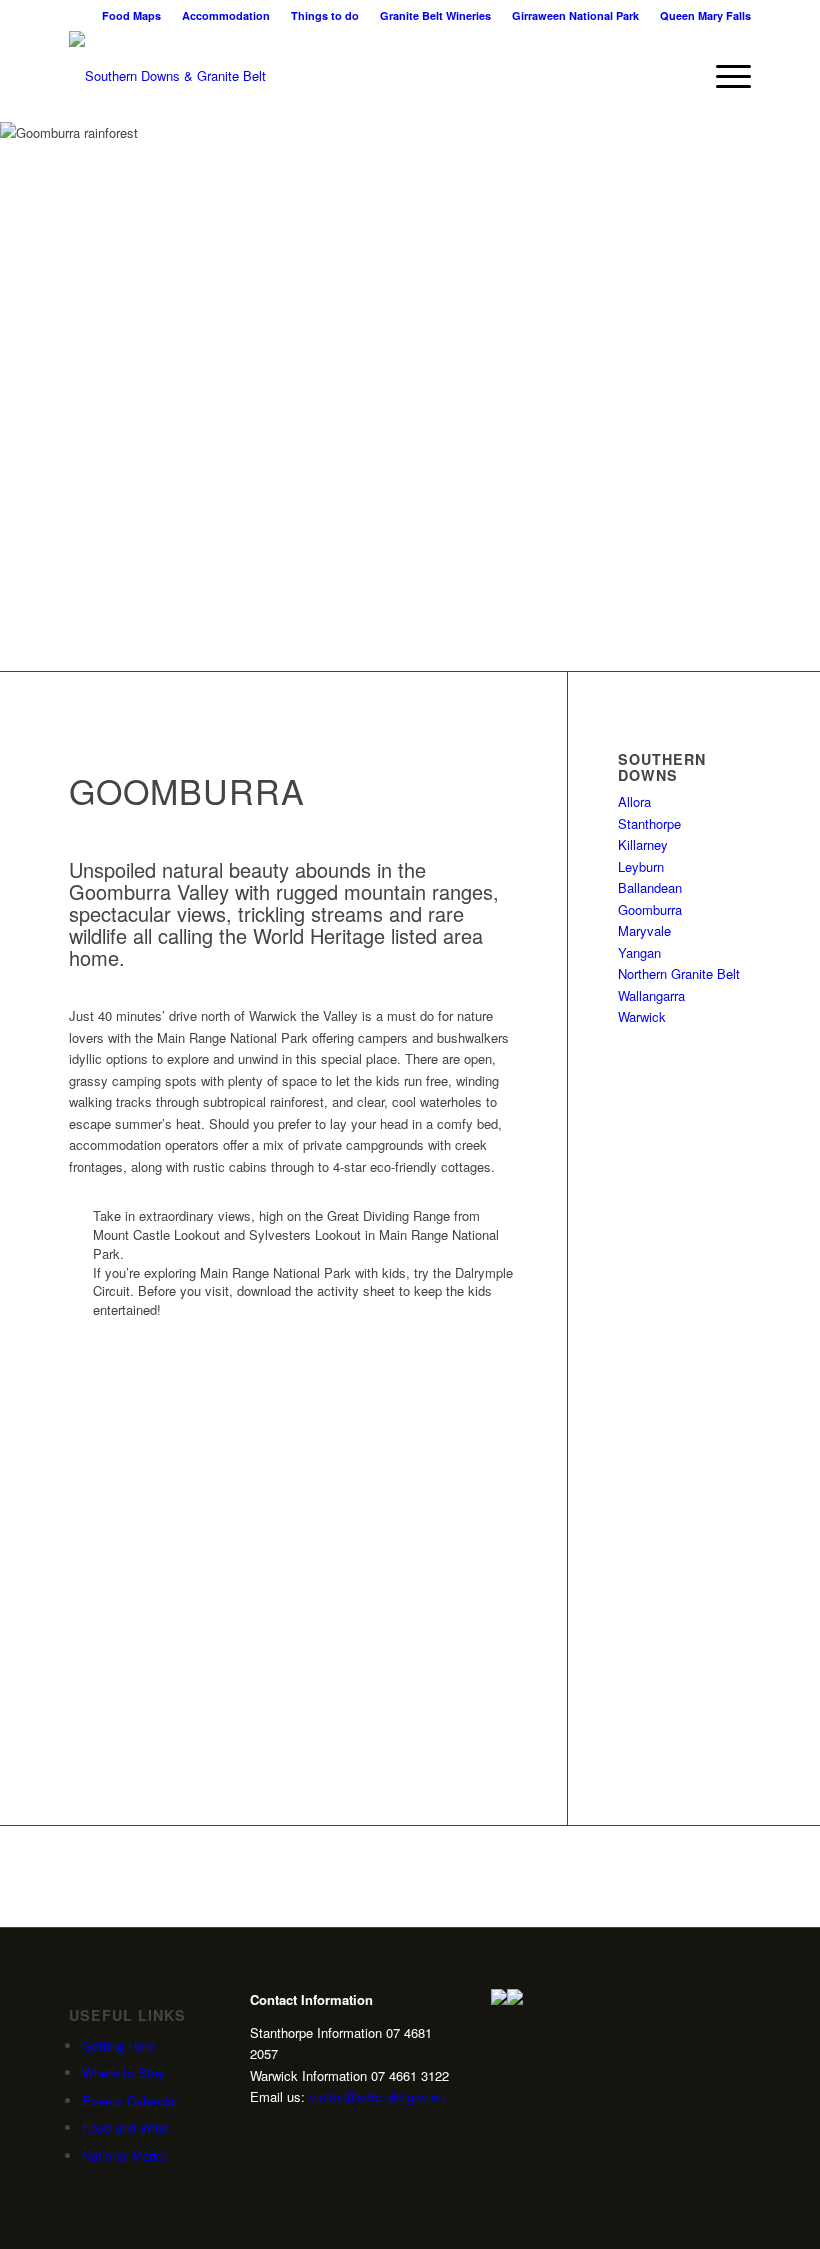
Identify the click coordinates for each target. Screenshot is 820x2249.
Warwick (642, 1016)
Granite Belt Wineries (435, 15)
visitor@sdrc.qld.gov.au (377, 2096)
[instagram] (258, 2132)
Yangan (639, 952)
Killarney (643, 844)
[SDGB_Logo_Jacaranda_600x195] (167, 76)
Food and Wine (125, 2127)
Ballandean (650, 887)
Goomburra (650, 909)
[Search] (676, 76)
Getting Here (118, 2045)
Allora (634, 801)
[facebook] (320, 2132)
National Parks (124, 2155)
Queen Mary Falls (705, 15)
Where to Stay (123, 2072)
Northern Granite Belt (679, 973)
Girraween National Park (575, 15)
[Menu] (723, 76)
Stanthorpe (649, 823)
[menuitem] (132, 15)
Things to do (325, 15)
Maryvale (644, 930)
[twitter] (289, 2132)
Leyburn (641, 866)
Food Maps (131, 15)
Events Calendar (130, 2100)
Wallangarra (651, 995)
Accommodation (226, 15)
